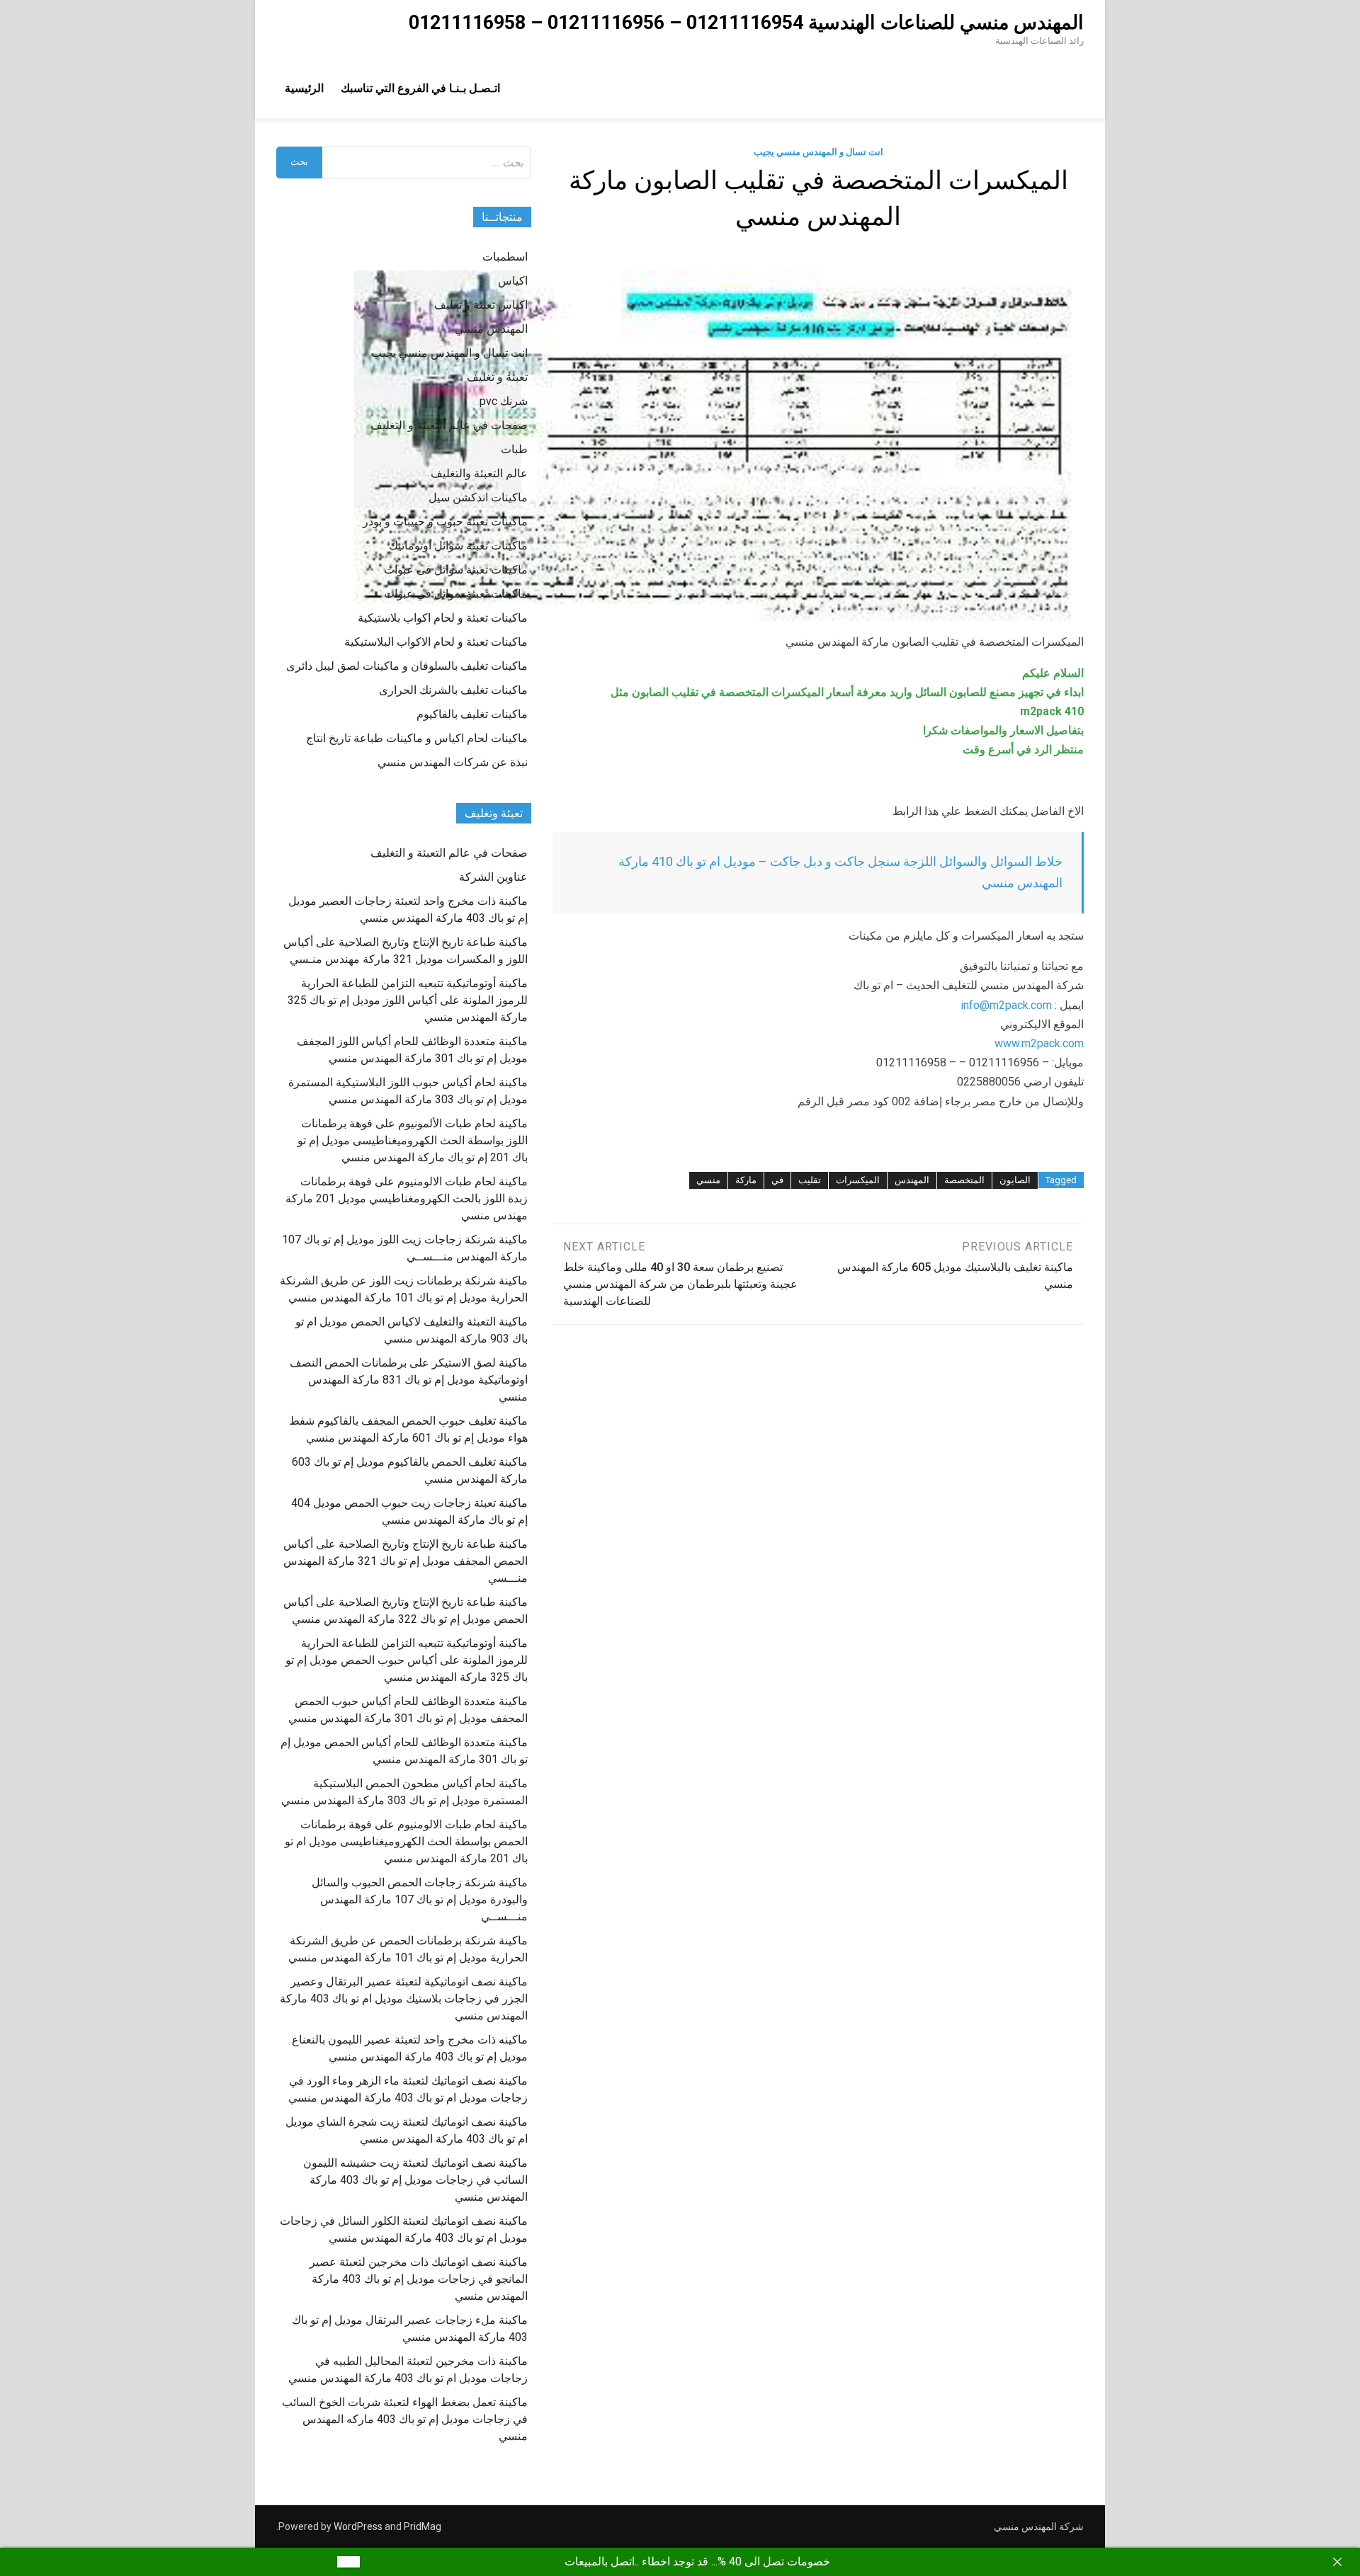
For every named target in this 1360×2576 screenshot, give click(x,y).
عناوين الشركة (493, 877)
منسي (708, 1180)
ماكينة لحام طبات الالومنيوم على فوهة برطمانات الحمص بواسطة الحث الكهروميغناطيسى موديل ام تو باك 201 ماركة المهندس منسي (406, 1841)
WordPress (358, 2526)
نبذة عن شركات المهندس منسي (453, 762)
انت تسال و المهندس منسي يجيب (818, 152)
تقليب (810, 1180)
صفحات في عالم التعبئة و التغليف (449, 425)
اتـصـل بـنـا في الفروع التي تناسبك (420, 88)
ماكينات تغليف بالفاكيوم (472, 714)
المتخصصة (964, 1180)
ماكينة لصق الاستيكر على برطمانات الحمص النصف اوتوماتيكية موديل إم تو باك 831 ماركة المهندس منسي (409, 1380)
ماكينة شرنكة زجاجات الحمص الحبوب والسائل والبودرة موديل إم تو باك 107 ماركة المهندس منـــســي (420, 1899)
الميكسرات (858, 1180)
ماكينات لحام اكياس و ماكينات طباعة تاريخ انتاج (417, 738)
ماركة (746, 1180)
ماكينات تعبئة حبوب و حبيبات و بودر (445, 522)
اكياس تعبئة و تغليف (481, 305)
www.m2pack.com (1039, 1043)
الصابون (1015, 1180)
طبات (514, 449)
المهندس (912, 1180)
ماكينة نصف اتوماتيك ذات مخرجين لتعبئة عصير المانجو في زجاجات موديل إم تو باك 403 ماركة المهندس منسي (419, 2279)
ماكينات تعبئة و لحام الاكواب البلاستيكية (436, 642)
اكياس (513, 281)
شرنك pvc (504, 401)
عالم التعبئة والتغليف (479, 473)
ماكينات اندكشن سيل (478, 497)
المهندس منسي (491, 329)
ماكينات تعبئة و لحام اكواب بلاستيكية (443, 618)
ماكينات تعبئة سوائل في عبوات (456, 594)
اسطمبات (505, 257)
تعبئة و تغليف (497, 377)
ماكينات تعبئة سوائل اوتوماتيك (458, 546)
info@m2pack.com (1006, 1005)
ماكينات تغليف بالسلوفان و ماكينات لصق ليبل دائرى (407, 666)
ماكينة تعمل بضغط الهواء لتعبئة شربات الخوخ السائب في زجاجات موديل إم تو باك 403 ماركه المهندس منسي (405, 2419)
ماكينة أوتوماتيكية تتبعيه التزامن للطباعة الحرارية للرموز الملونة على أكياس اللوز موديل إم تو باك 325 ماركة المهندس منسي (408, 1000)
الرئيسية (304, 88)
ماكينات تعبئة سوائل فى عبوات (456, 570)
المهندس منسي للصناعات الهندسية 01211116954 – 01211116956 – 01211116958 (746, 23)
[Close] (1337, 2562)
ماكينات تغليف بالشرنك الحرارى (453, 690)
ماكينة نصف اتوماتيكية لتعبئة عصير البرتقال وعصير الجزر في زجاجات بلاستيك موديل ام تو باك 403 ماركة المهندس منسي (404, 1999)
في (777, 1180)
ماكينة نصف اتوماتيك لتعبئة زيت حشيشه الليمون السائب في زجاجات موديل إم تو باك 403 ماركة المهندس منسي (415, 2180)
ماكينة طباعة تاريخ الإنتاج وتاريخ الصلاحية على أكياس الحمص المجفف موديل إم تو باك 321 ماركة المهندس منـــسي (406, 1561)
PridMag (423, 2526)
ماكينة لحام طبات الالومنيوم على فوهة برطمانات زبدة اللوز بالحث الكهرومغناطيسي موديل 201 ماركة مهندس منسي (407, 1198)
